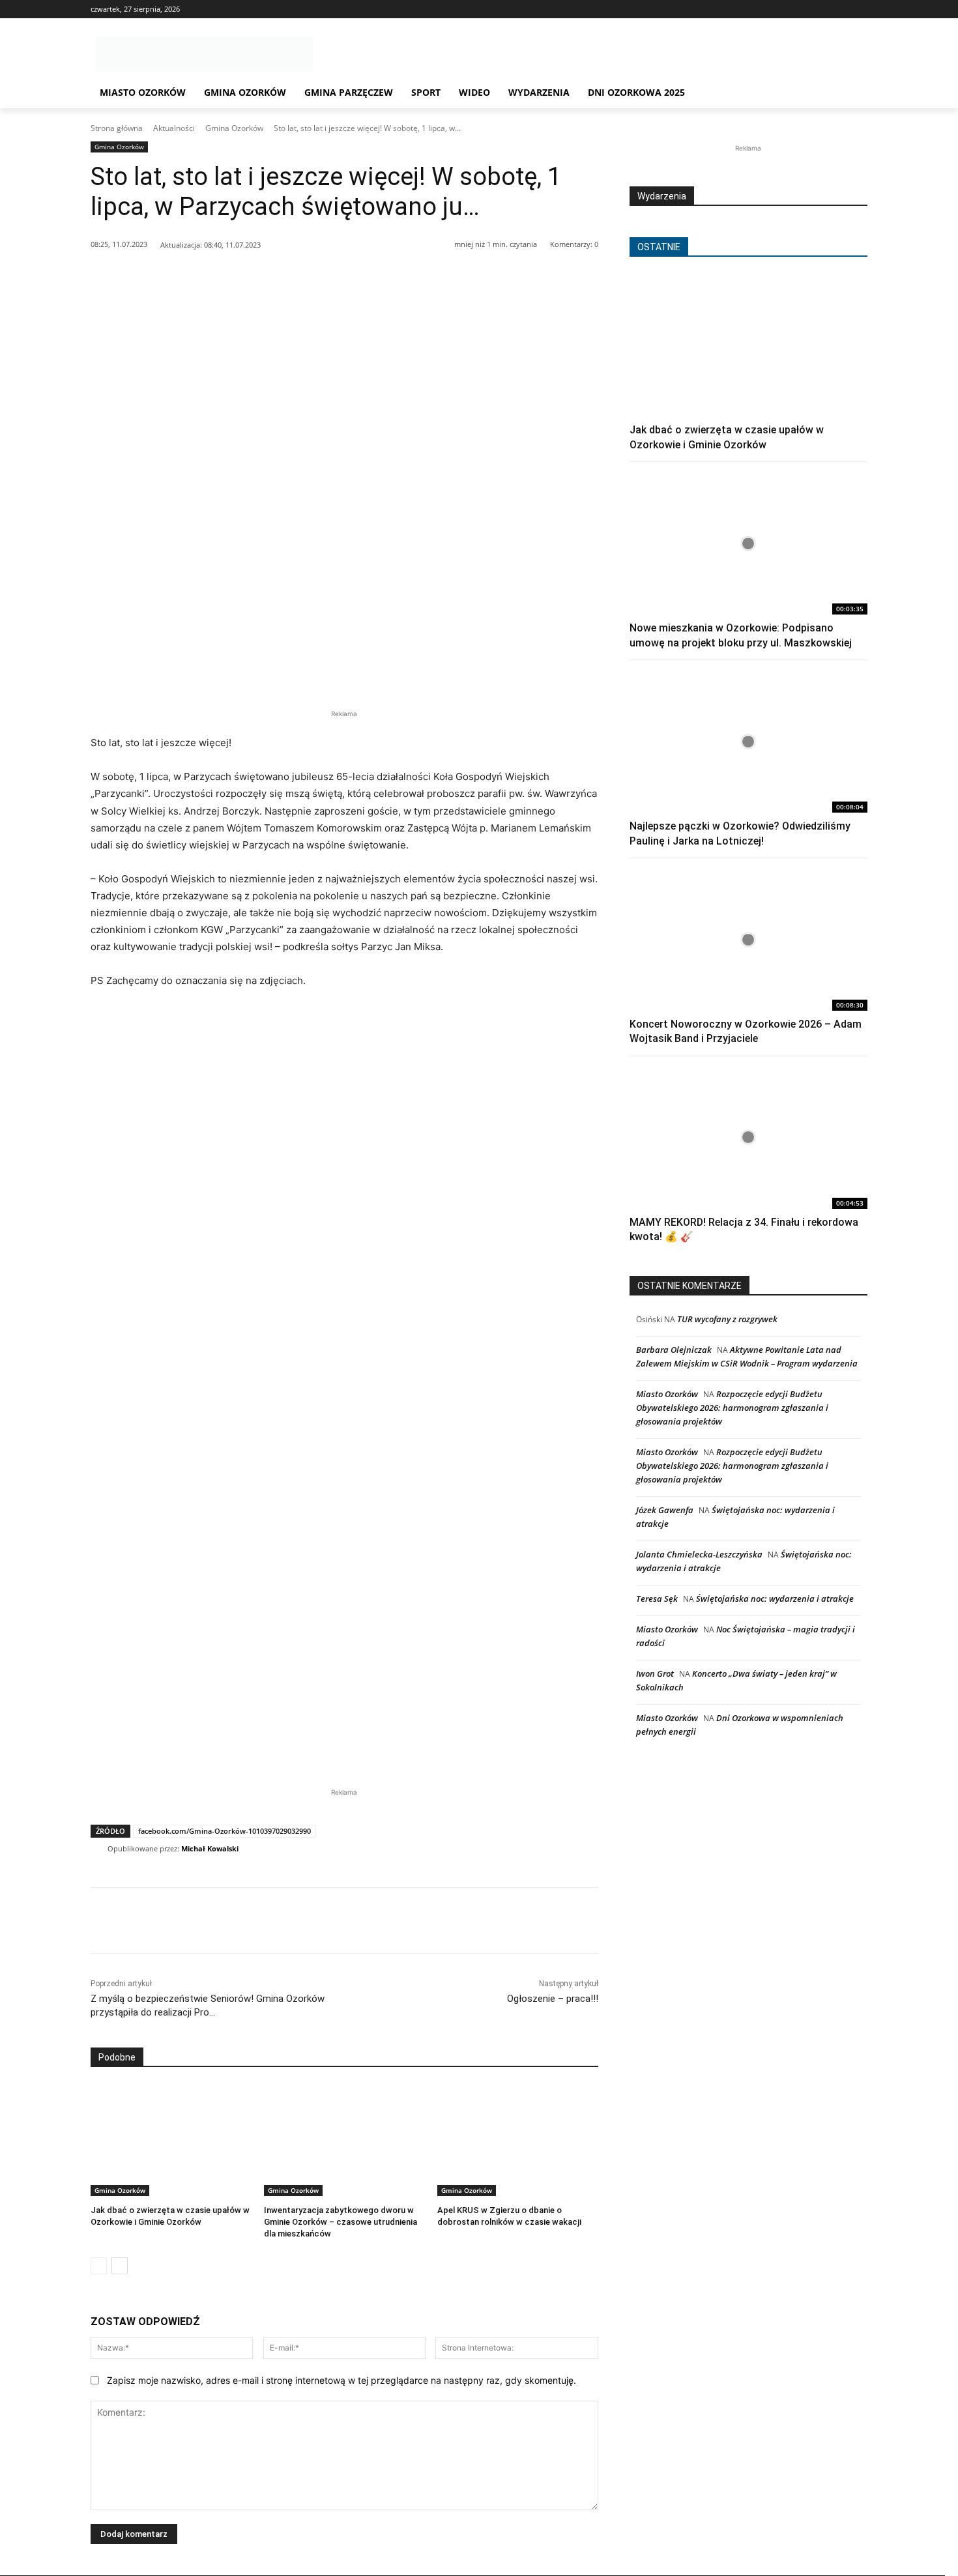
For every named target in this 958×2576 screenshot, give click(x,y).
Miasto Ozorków (667, 1394)
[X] (842, 9)
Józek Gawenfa (665, 1510)
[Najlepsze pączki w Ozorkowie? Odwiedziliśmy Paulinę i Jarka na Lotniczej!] (748, 741)
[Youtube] (860, 9)
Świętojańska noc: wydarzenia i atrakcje (775, 1599)
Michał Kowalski (210, 1848)
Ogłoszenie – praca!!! (553, 1999)
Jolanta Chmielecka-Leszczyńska (699, 1554)
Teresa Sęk (657, 1599)
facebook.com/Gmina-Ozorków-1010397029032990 (225, 1831)
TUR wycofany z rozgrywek (727, 1319)
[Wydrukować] (318, 278)
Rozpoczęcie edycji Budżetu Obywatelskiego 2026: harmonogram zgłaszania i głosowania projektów (732, 1408)
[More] (379, 278)
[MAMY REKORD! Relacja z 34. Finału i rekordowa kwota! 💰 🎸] (748, 1137)
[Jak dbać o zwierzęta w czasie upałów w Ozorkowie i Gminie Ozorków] (171, 2140)
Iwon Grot (655, 1673)
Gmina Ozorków (234, 128)
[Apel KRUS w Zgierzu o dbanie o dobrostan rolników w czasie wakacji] (517, 2140)
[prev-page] (99, 2266)
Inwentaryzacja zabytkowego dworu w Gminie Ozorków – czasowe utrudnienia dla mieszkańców (341, 2222)
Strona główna (117, 128)
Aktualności (174, 128)
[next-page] (120, 2266)
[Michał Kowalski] (99, 1849)
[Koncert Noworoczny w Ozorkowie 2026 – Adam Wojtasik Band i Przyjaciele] (748, 939)
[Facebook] (824, 9)
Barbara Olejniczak (674, 1350)
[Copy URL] (348, 278)
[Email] (288, 278)
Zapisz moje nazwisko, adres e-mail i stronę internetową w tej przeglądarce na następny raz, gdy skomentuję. (341, 2380)
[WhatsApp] (258, 278)
